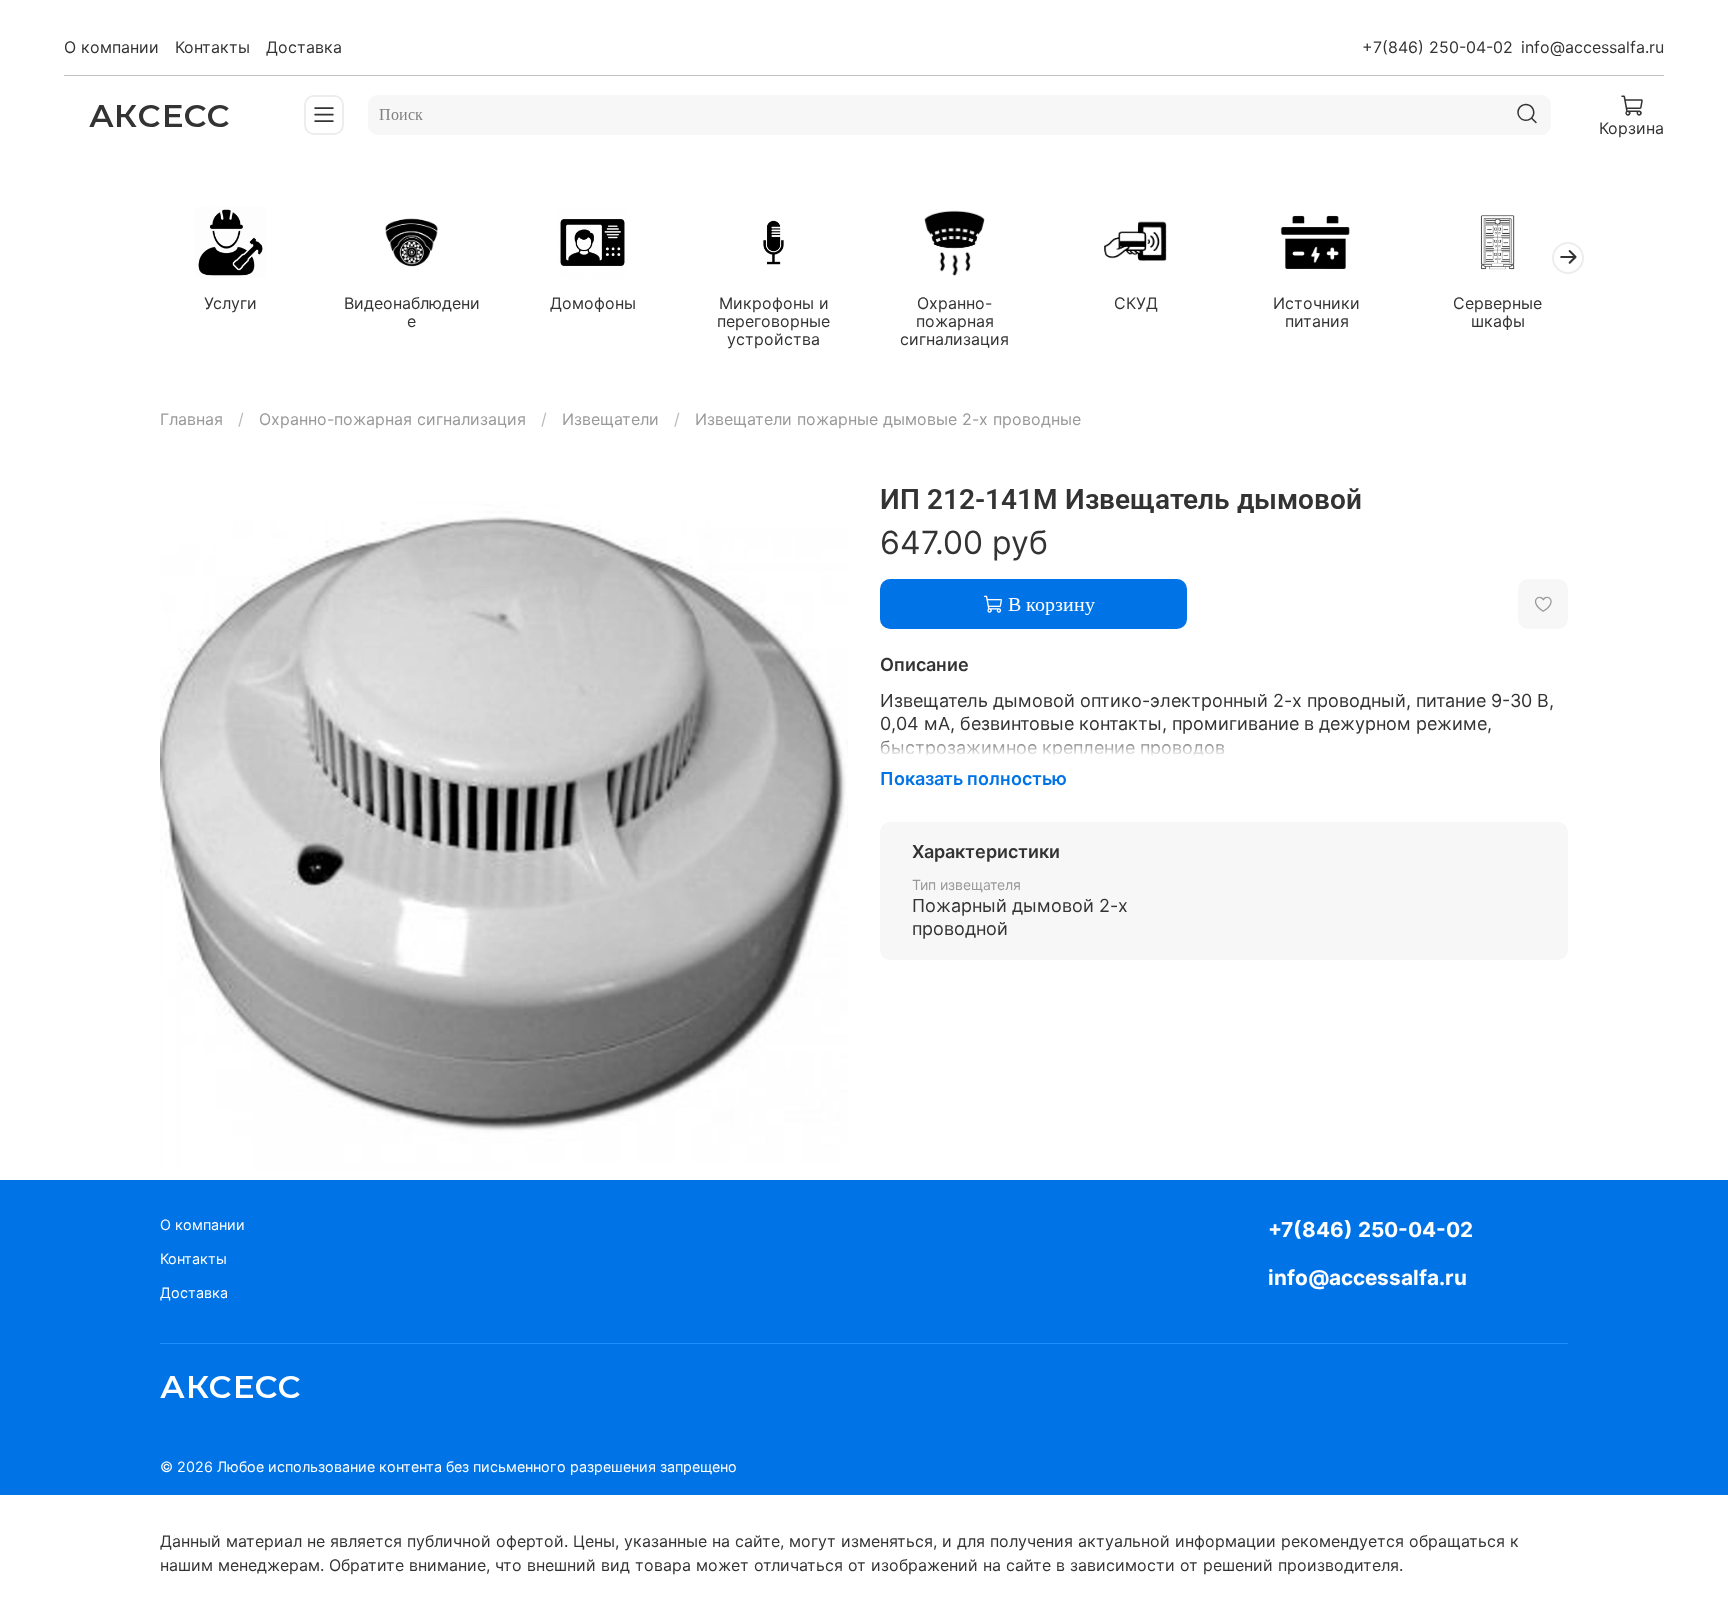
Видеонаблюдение (412, 311)
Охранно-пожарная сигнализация (954, 320)
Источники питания (1316, 311)
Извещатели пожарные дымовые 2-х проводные (888, 419)
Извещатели (610, 419)
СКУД (1136, 302)
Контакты (212, 47)
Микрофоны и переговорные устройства (773, 320)
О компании (111, 47)
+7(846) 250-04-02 (1437, 47)
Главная (191, 419)
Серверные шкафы (1497, 311)
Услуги (230, 302)
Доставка (304, 47)
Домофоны (593, 302)
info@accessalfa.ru (1592, 47)
